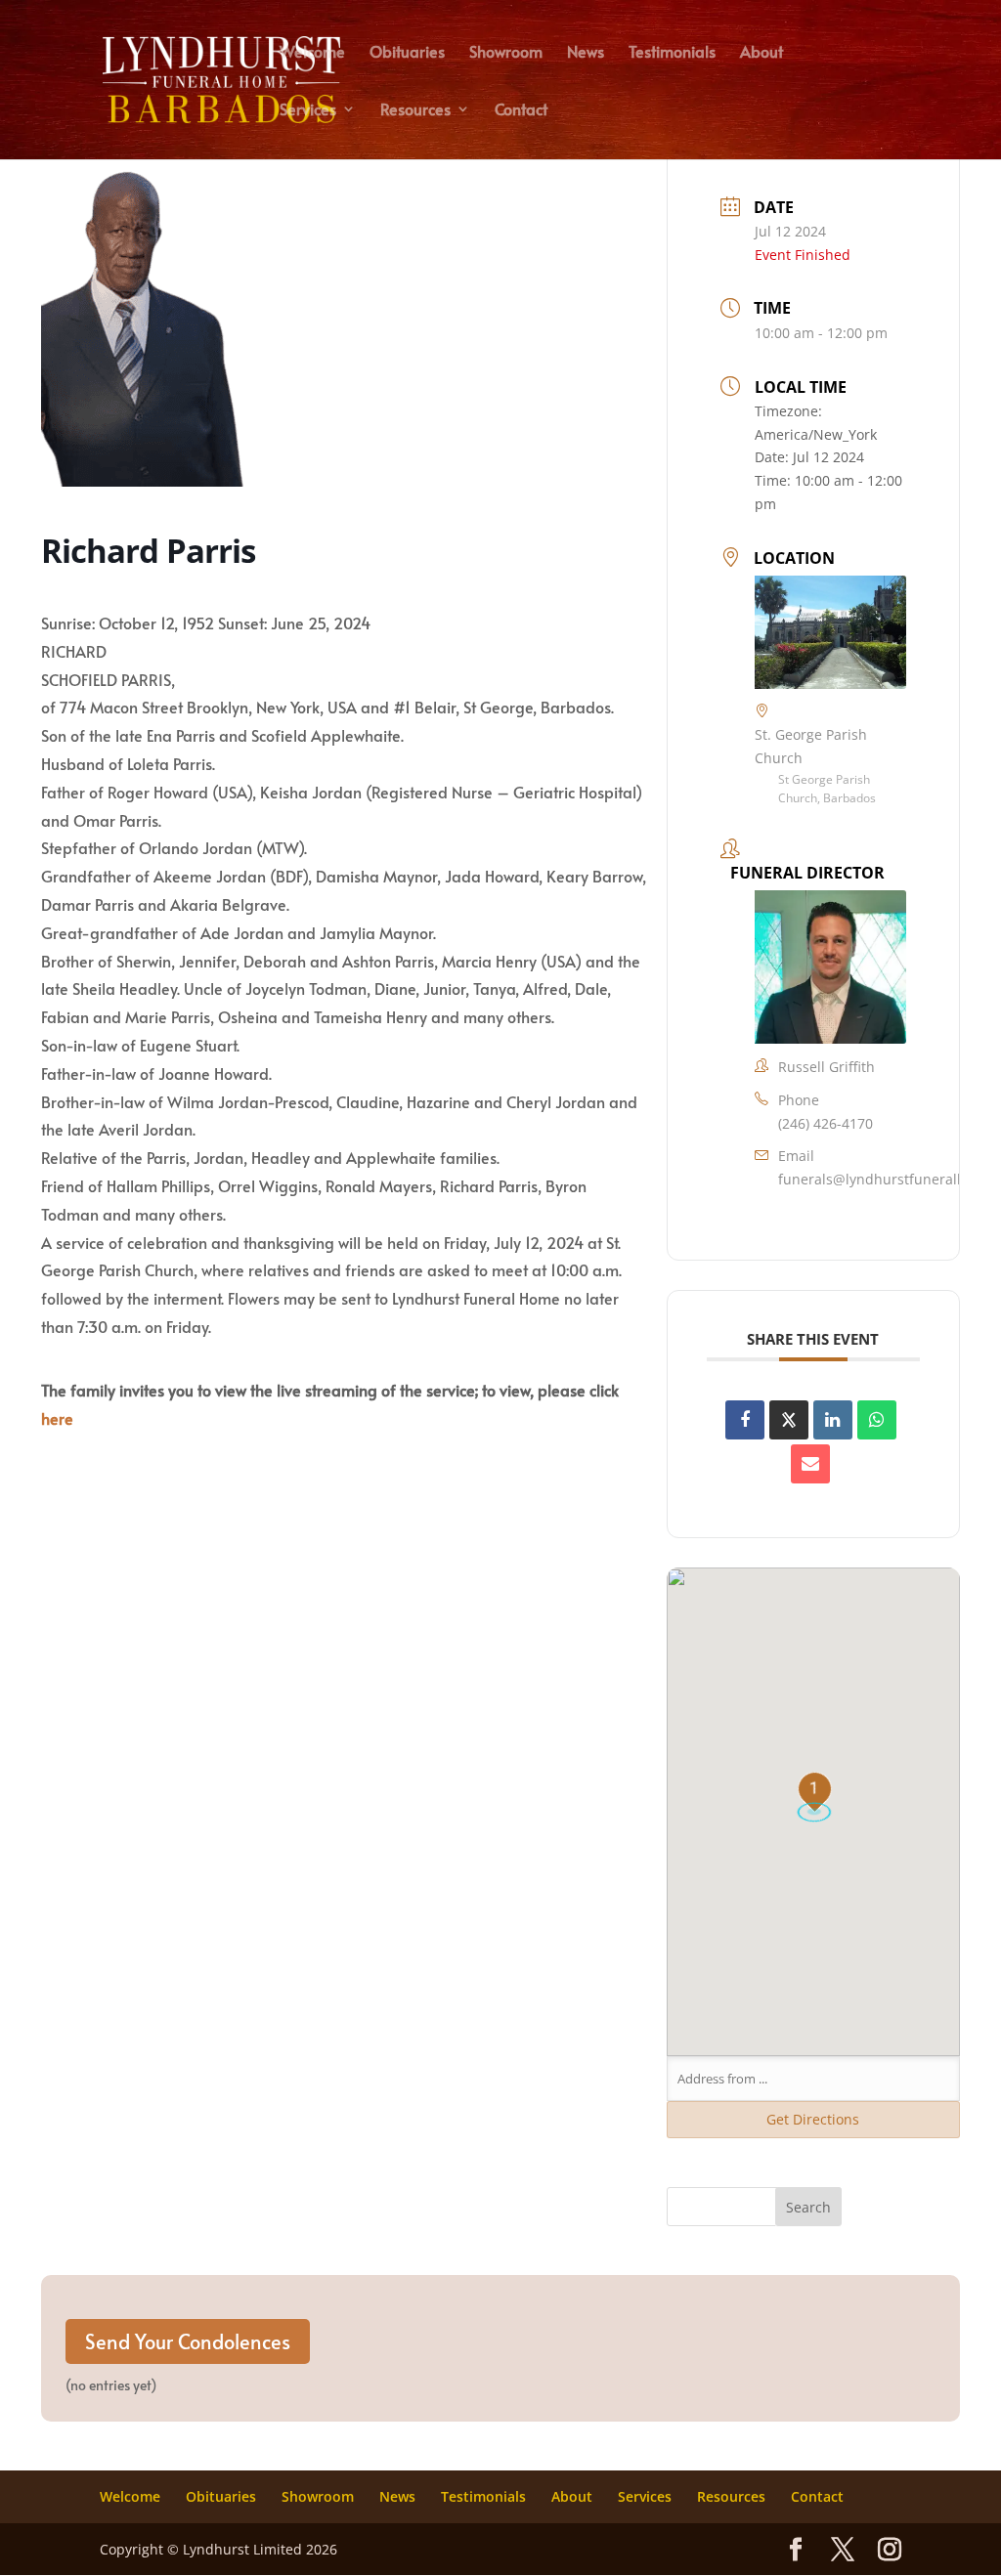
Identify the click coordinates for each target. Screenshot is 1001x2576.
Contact (521, 110)
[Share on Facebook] (745, 1420)
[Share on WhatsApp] (877, 1420)
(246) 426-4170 (826, 1123)
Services (308, 110)
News (586, 53)
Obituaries (407, 53)
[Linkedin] (833, 1420)
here (57, 1418)
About (762, 53)
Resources (415, 110)
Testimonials (672, 53)
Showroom (506, 53)
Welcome (312, 53)
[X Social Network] (789, 1420)
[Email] (810, 1464)
